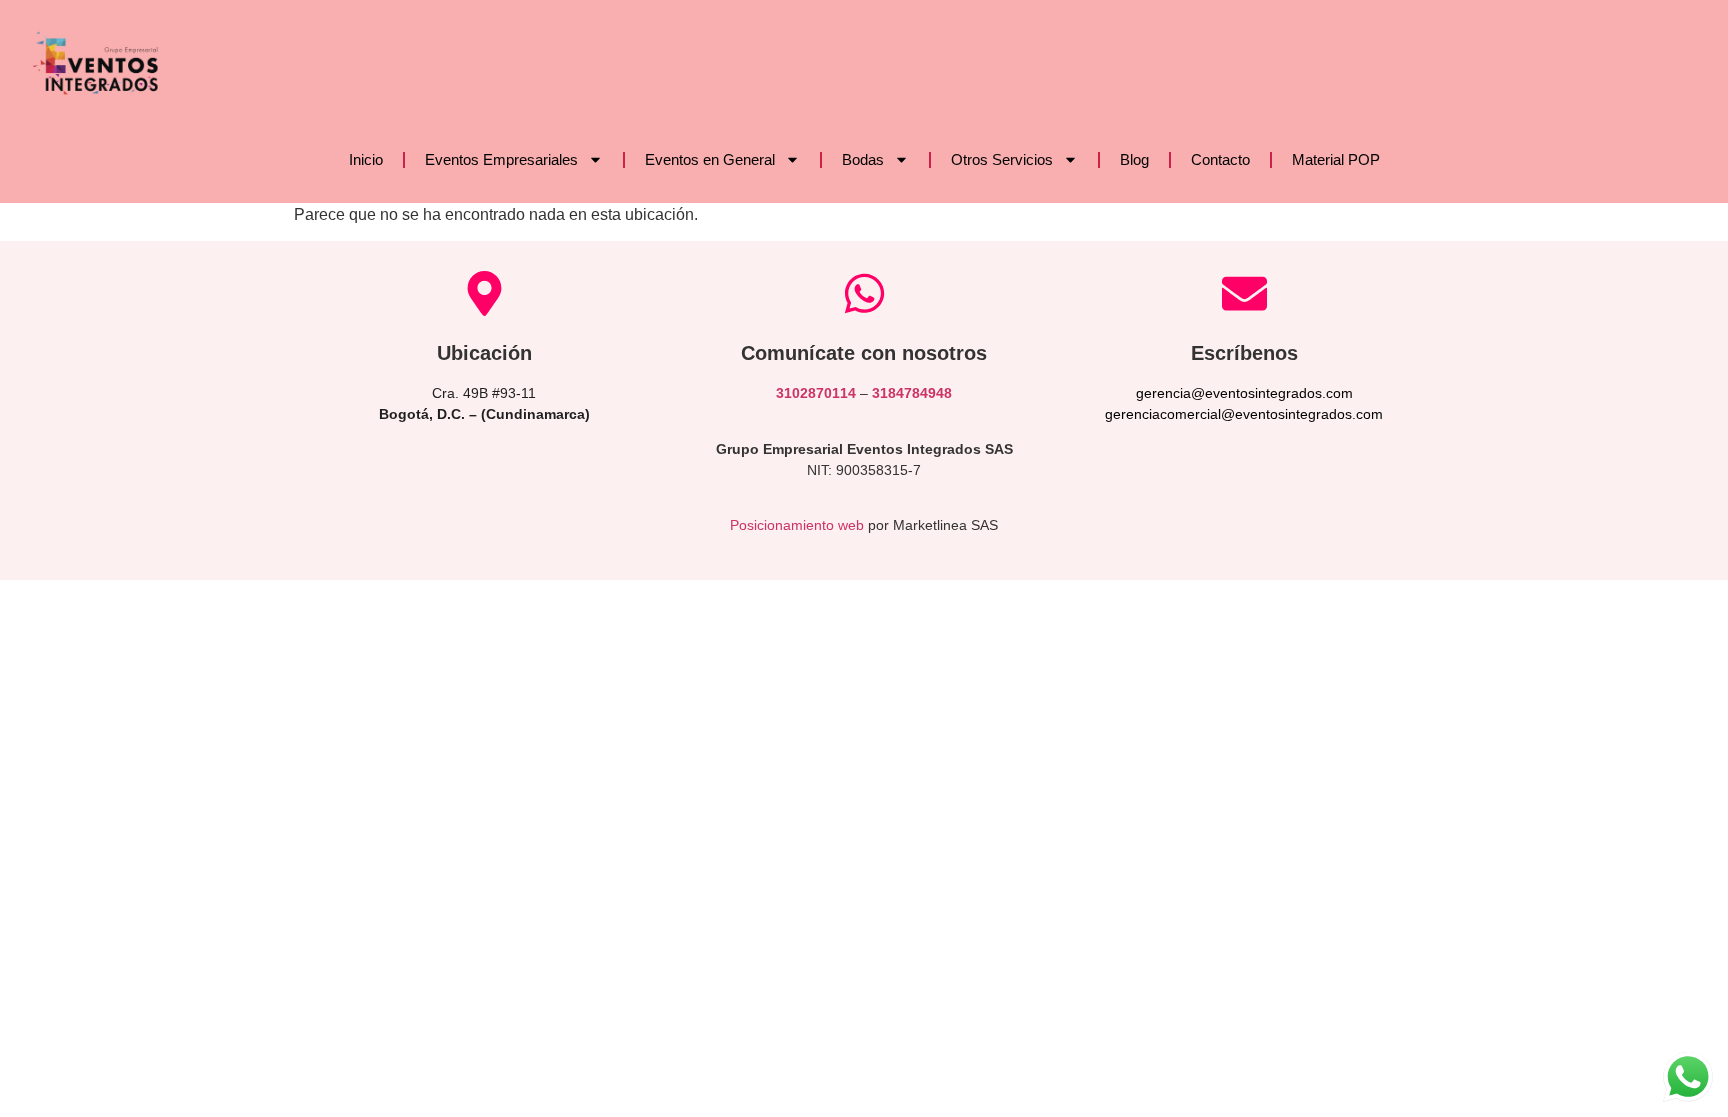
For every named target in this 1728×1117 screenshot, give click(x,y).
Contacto (1220, 159)
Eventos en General (710, 159)
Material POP (1336, 159)
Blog (1134, 159)
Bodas (863, 159)
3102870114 (816, 393)
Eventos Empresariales (501, 159)
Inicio (366, 159)
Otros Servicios (1002, 159)
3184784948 (912, 393)
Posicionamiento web (797, 525)
